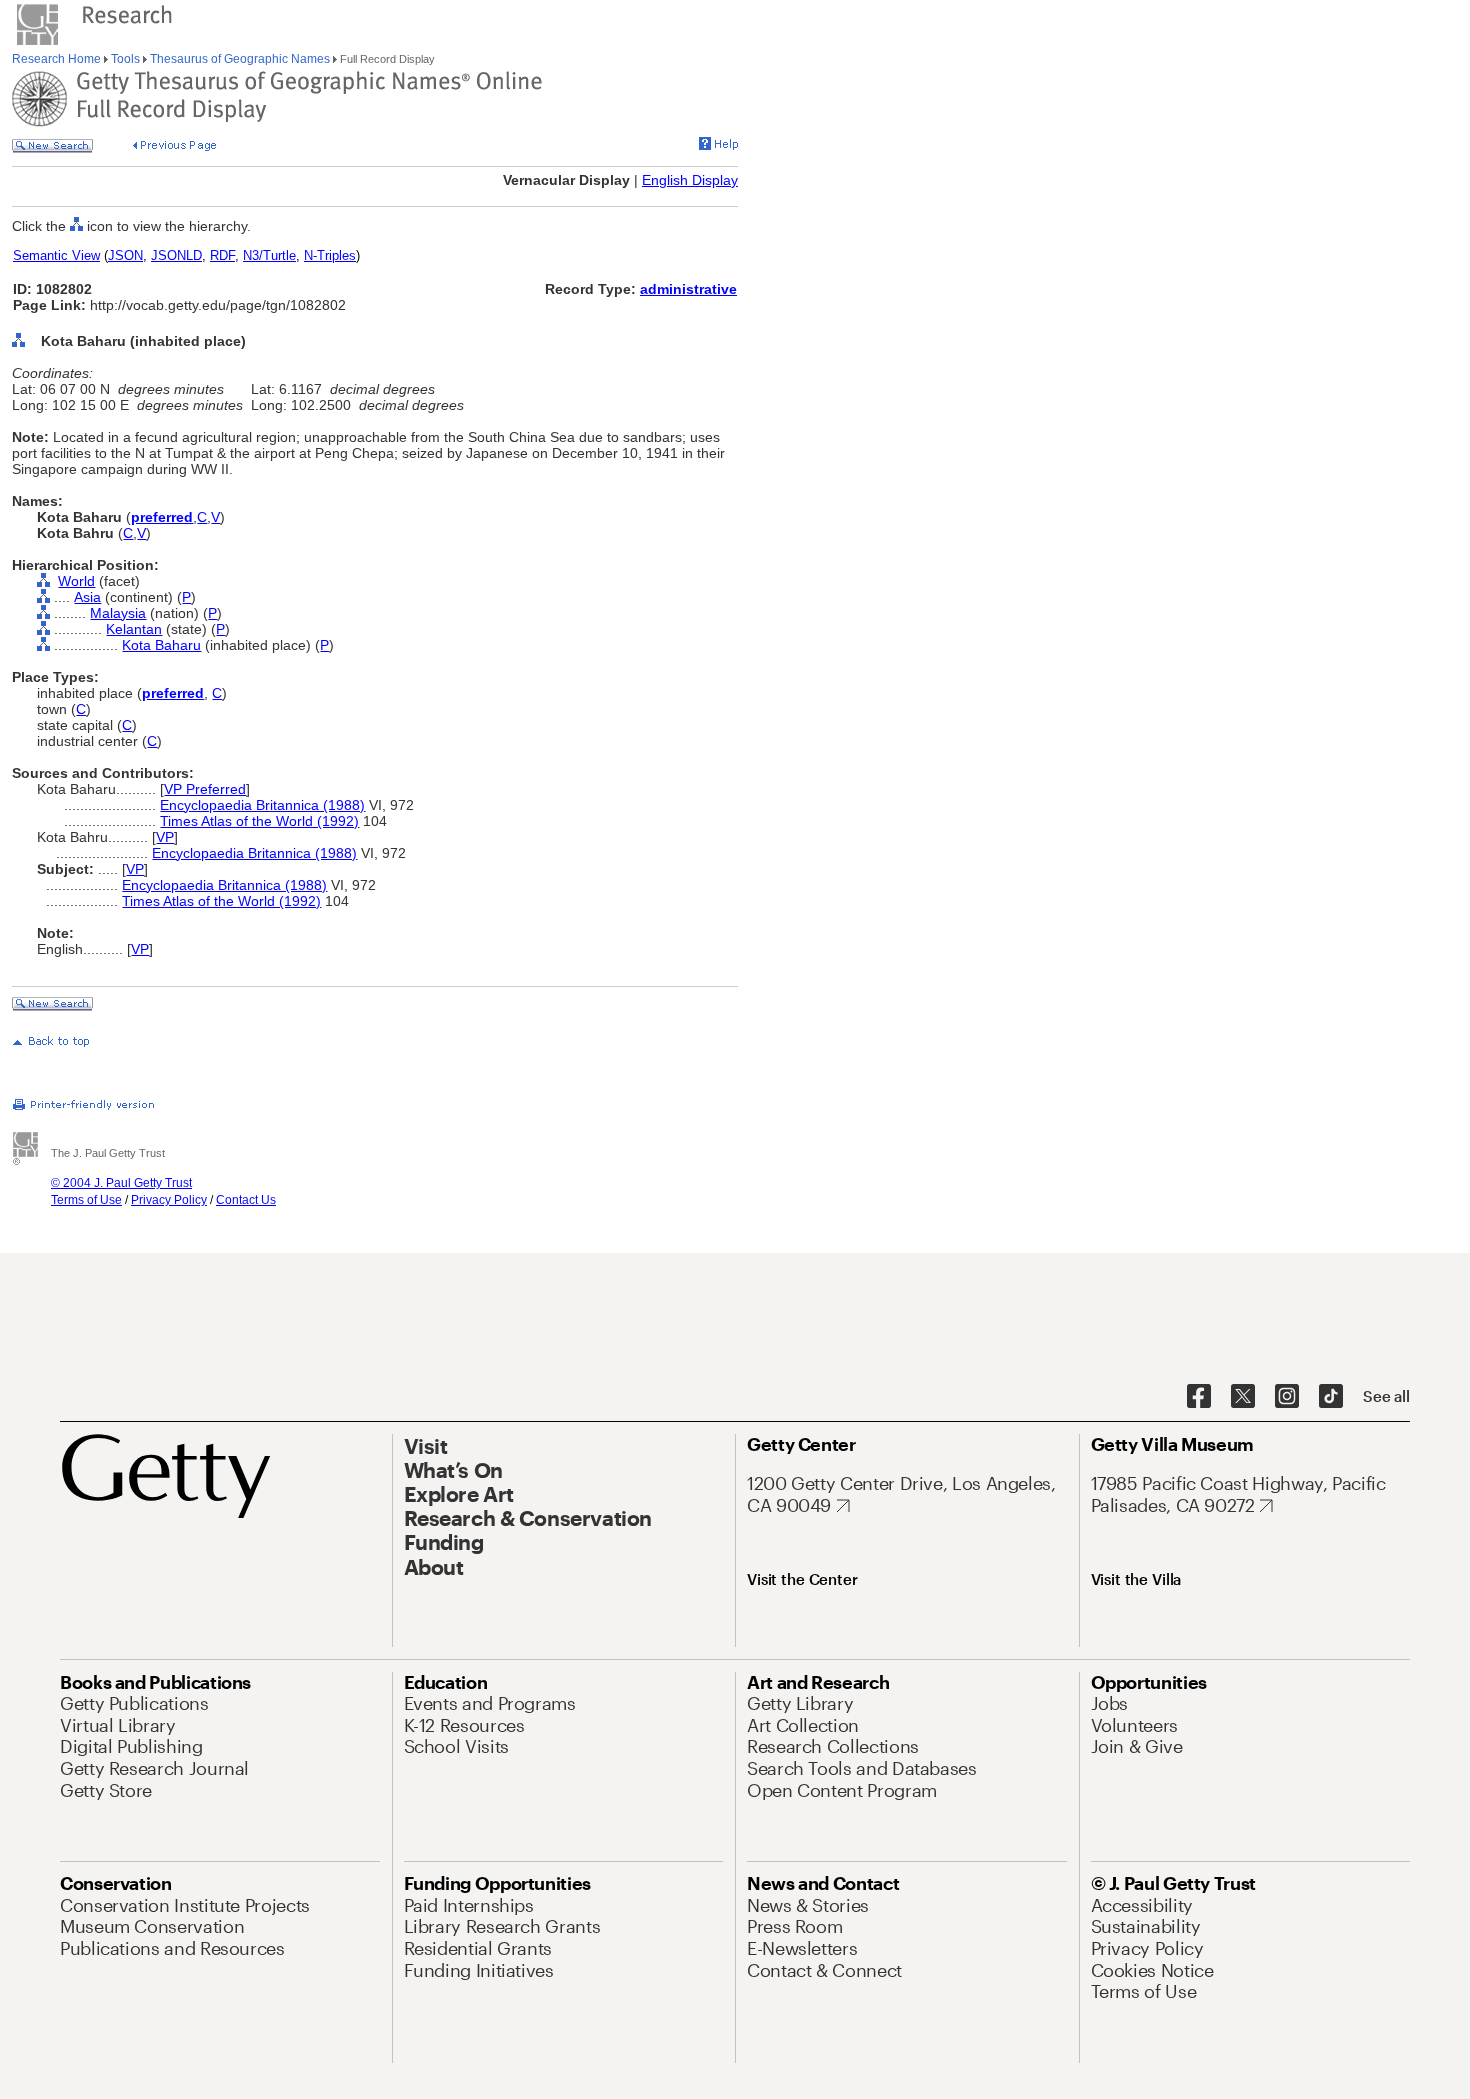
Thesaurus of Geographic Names (240, 59)
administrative (688, 289)
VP (165, 837)
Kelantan (134, 629)
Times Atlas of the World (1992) (259, 821)
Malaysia (118, 613)
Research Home (58, 59)
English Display (690, 180)
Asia (87, 597)
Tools (125, 59)
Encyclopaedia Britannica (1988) (262, 805)
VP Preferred (205, 789)
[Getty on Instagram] (1287, 1397)
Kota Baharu (161, 645)
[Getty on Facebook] (1199, 1397)
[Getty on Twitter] (1243, 1397)
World (76, 581)
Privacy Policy (169, 1200)
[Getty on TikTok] (1331, 1397)
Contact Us (246, 1200)
